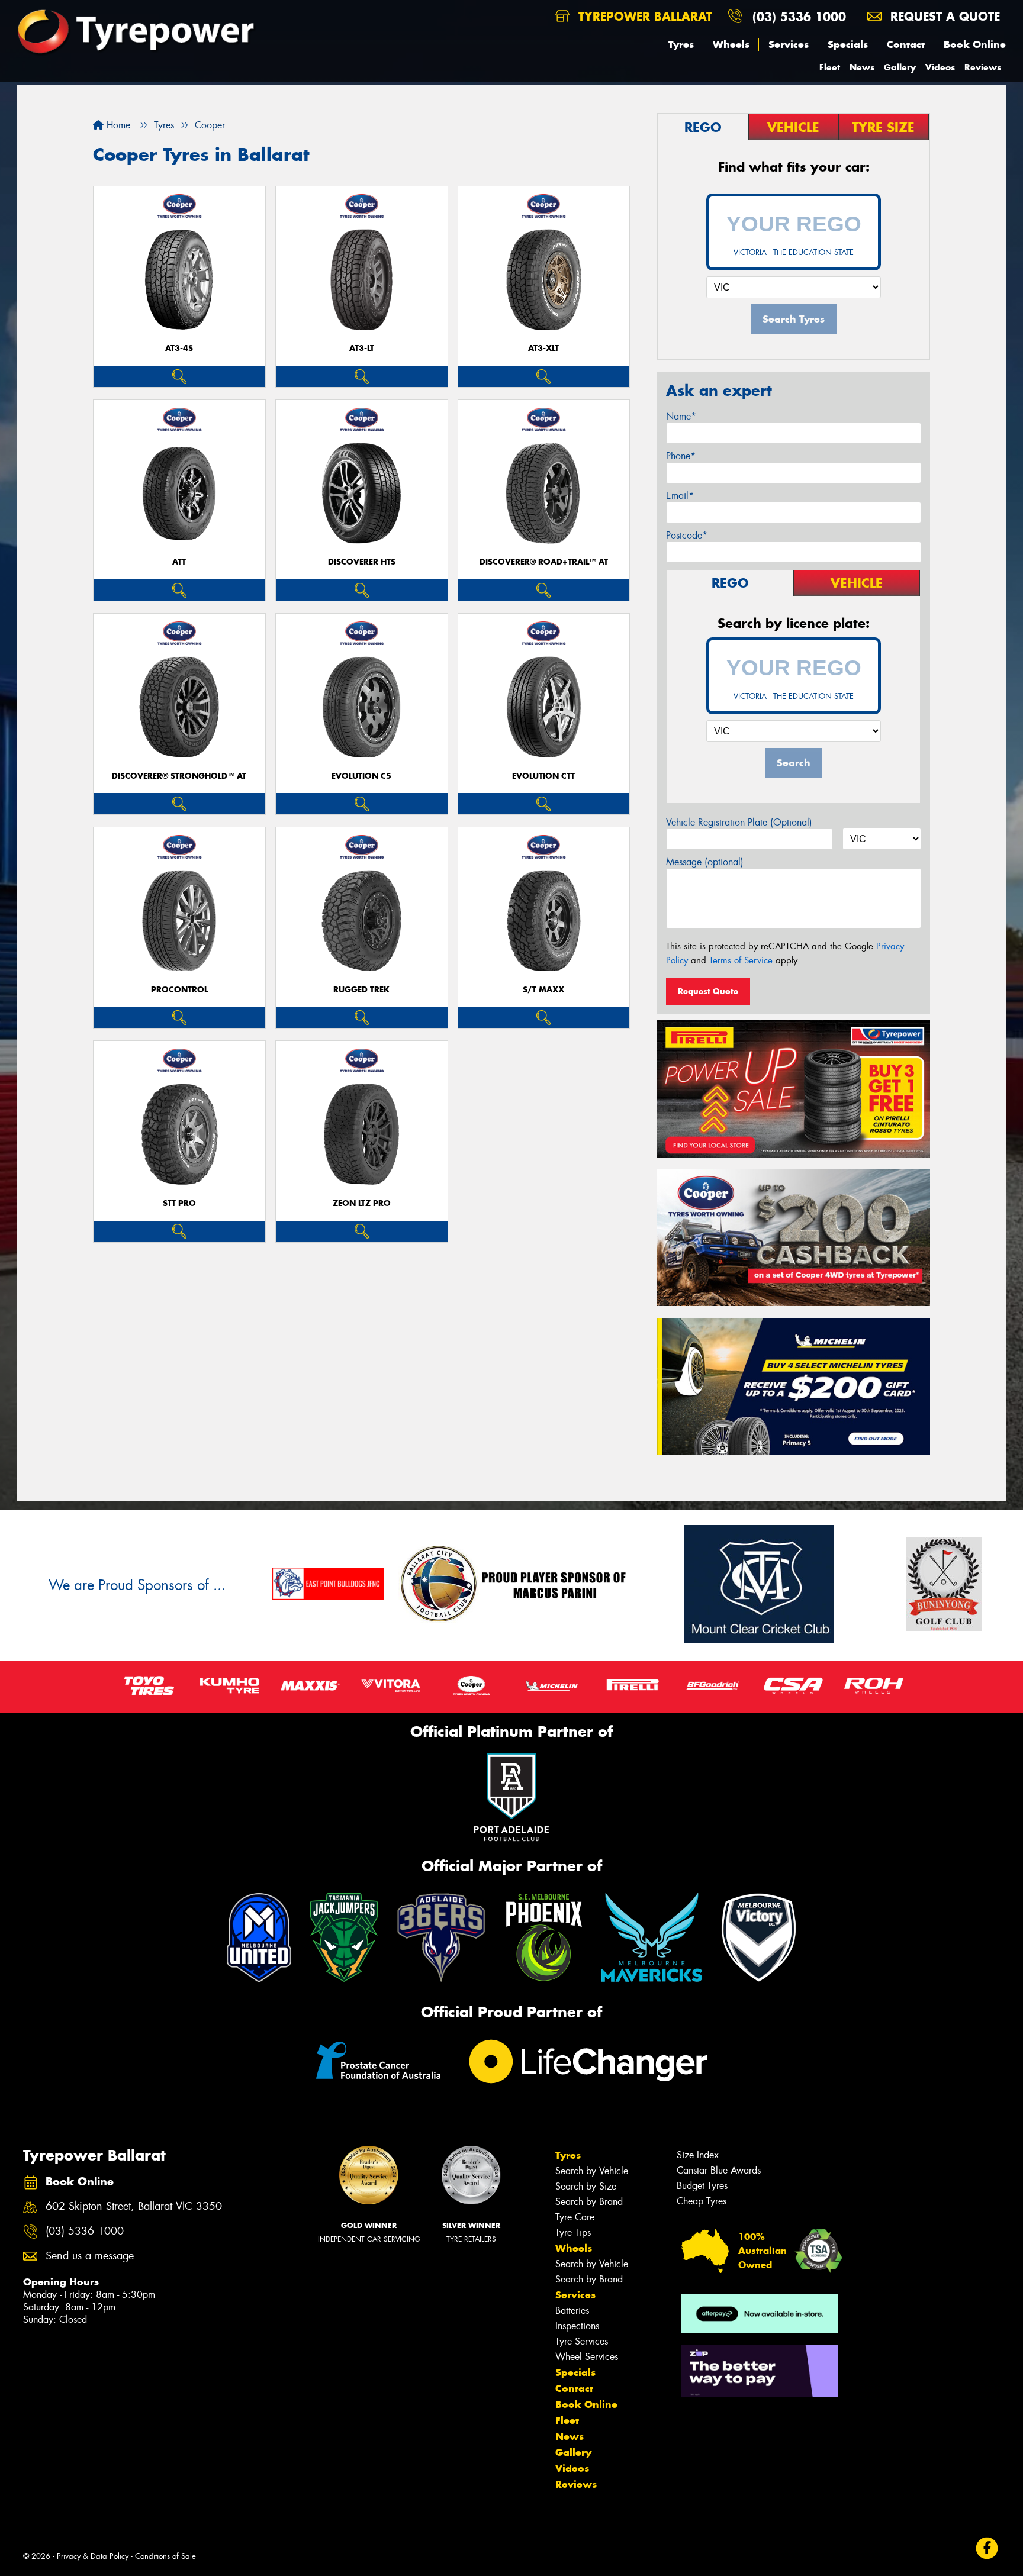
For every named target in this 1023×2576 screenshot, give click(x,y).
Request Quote (708, 991)
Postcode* (687, 535)
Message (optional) (705, 862)
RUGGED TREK (361, 990)
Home (117, 125)
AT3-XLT (543, 348)
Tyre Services (582, 2341)
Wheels (731, 44)
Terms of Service (741, 960)
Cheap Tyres (702, 2201)
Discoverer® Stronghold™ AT (179, 776)
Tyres (681, 44)
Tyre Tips (573, 2232)
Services (789, 44)
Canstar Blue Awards (719, 2170)
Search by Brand (589, 2202)
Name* (681, 416)
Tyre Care (575, 2217)
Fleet (830, 67)
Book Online (975, 44)
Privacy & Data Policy (93, 2556)
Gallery (900, 67)
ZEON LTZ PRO (362, 1203)
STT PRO (179, 1203)
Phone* (681, 456)
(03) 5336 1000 (799, 16)
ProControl (179, 990)
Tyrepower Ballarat (643, 16)
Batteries (572, 2311)
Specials (848, 44)
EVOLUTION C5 (361, 776)
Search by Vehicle (592, 2171)
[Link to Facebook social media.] (987, 2548)
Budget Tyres (702, 2186)
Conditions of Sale (165, 2556)
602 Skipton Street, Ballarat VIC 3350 (134, 2206)
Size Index (698, 2155)
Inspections (577, 2326)
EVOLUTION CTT (543, 776)
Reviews (983, 67)
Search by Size (586, 2186)
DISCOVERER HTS (362, 562)
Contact (906, 44)
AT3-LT (362, 348)
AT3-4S (179, 348)
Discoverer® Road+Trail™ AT (544, 562)
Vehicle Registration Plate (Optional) (739, 822)
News (862, 67)
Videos (940, 67)
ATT (179, 562)
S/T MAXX (543, 990)
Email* (680, 496)
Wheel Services (587, 2357)
